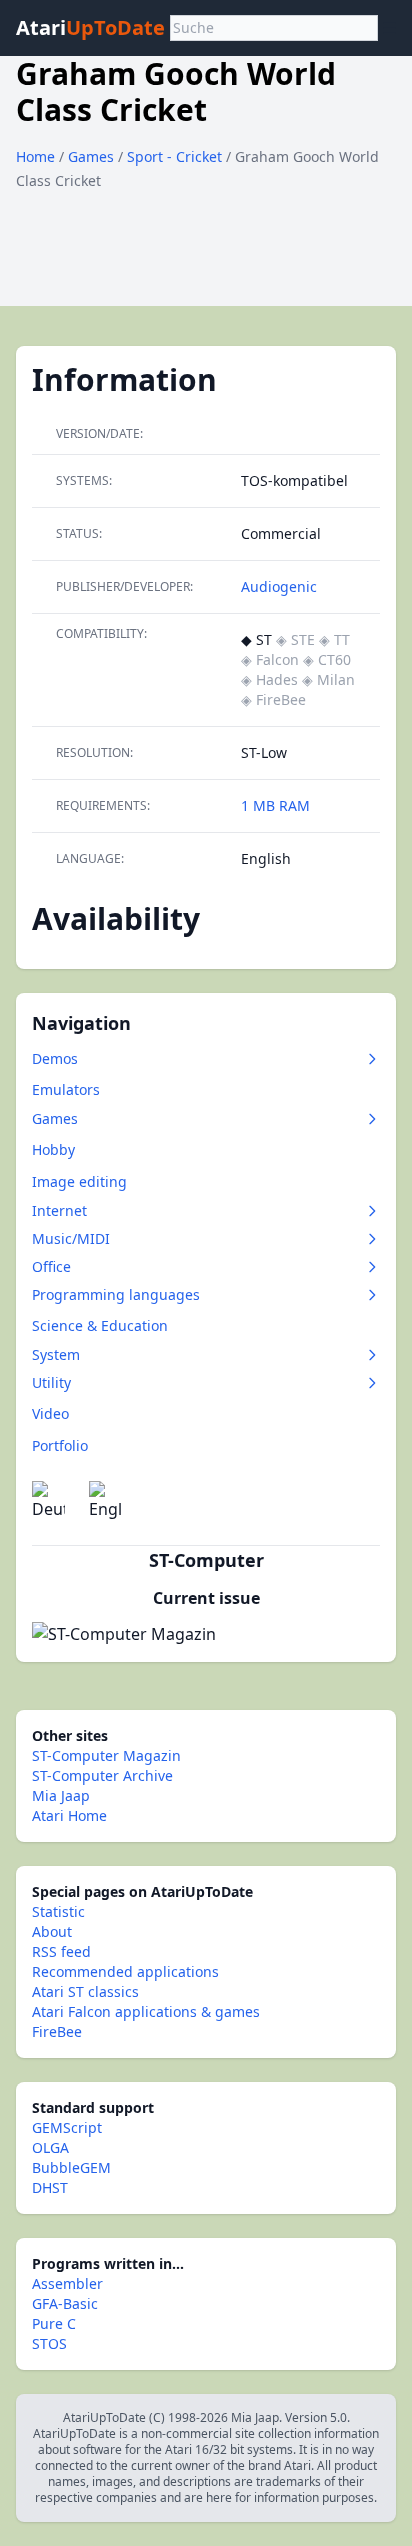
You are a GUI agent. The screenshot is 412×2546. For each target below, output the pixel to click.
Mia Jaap (61, 1795)
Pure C (54, 2323)
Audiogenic (279, 586)
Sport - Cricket (176, 156)
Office (51, 1266)
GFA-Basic (65, 2303)
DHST (50, 2187)
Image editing (79, 1181)
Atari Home (69, 1815)
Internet (59, 1210)
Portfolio (60, 1445)
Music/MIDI (71, 1238)
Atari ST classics (85, 1991)
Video (50, 1413)
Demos (55, 1058)
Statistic (58, 1911)
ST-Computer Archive (102, 1775)
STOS (49, 2343)
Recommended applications (125, 1971)
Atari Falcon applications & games (146, 2011)
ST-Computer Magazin (106, 1755)
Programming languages (116, 1294)
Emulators (66, 1089)
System (56, 1354)
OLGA (50, 2147)
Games (93, 156)
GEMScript (67, 2127)
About (52, 1931)
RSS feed (61, 1951)
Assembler (67, 2283)
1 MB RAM (275, 805)
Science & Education (100, 1325)
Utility (51, 1382)
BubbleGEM (71, 2167)
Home (35, 156)
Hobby (53, 1149)
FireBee (57, 2031)
